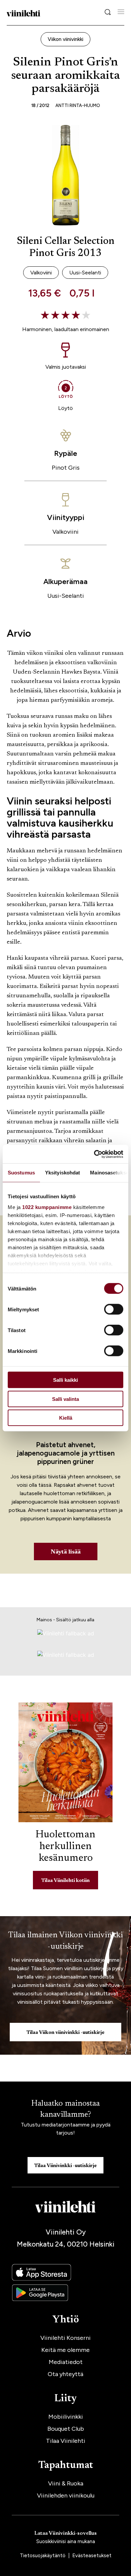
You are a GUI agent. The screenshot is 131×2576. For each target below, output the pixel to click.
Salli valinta (65, 1399)
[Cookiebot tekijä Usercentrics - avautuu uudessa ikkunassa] (94, 1154)
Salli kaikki (65, 1380)
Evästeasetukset (92, 2556)
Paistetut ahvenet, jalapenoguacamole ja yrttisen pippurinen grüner (66, 1453)
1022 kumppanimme (47, 1207)
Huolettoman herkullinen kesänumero (65, 1847)
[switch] (114, 1309)
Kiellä (66, 1418)
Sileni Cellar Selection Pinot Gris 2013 (66, 248)
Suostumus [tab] (21, 1173)
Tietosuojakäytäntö (43, 2556)
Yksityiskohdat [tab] (62, 1173)
